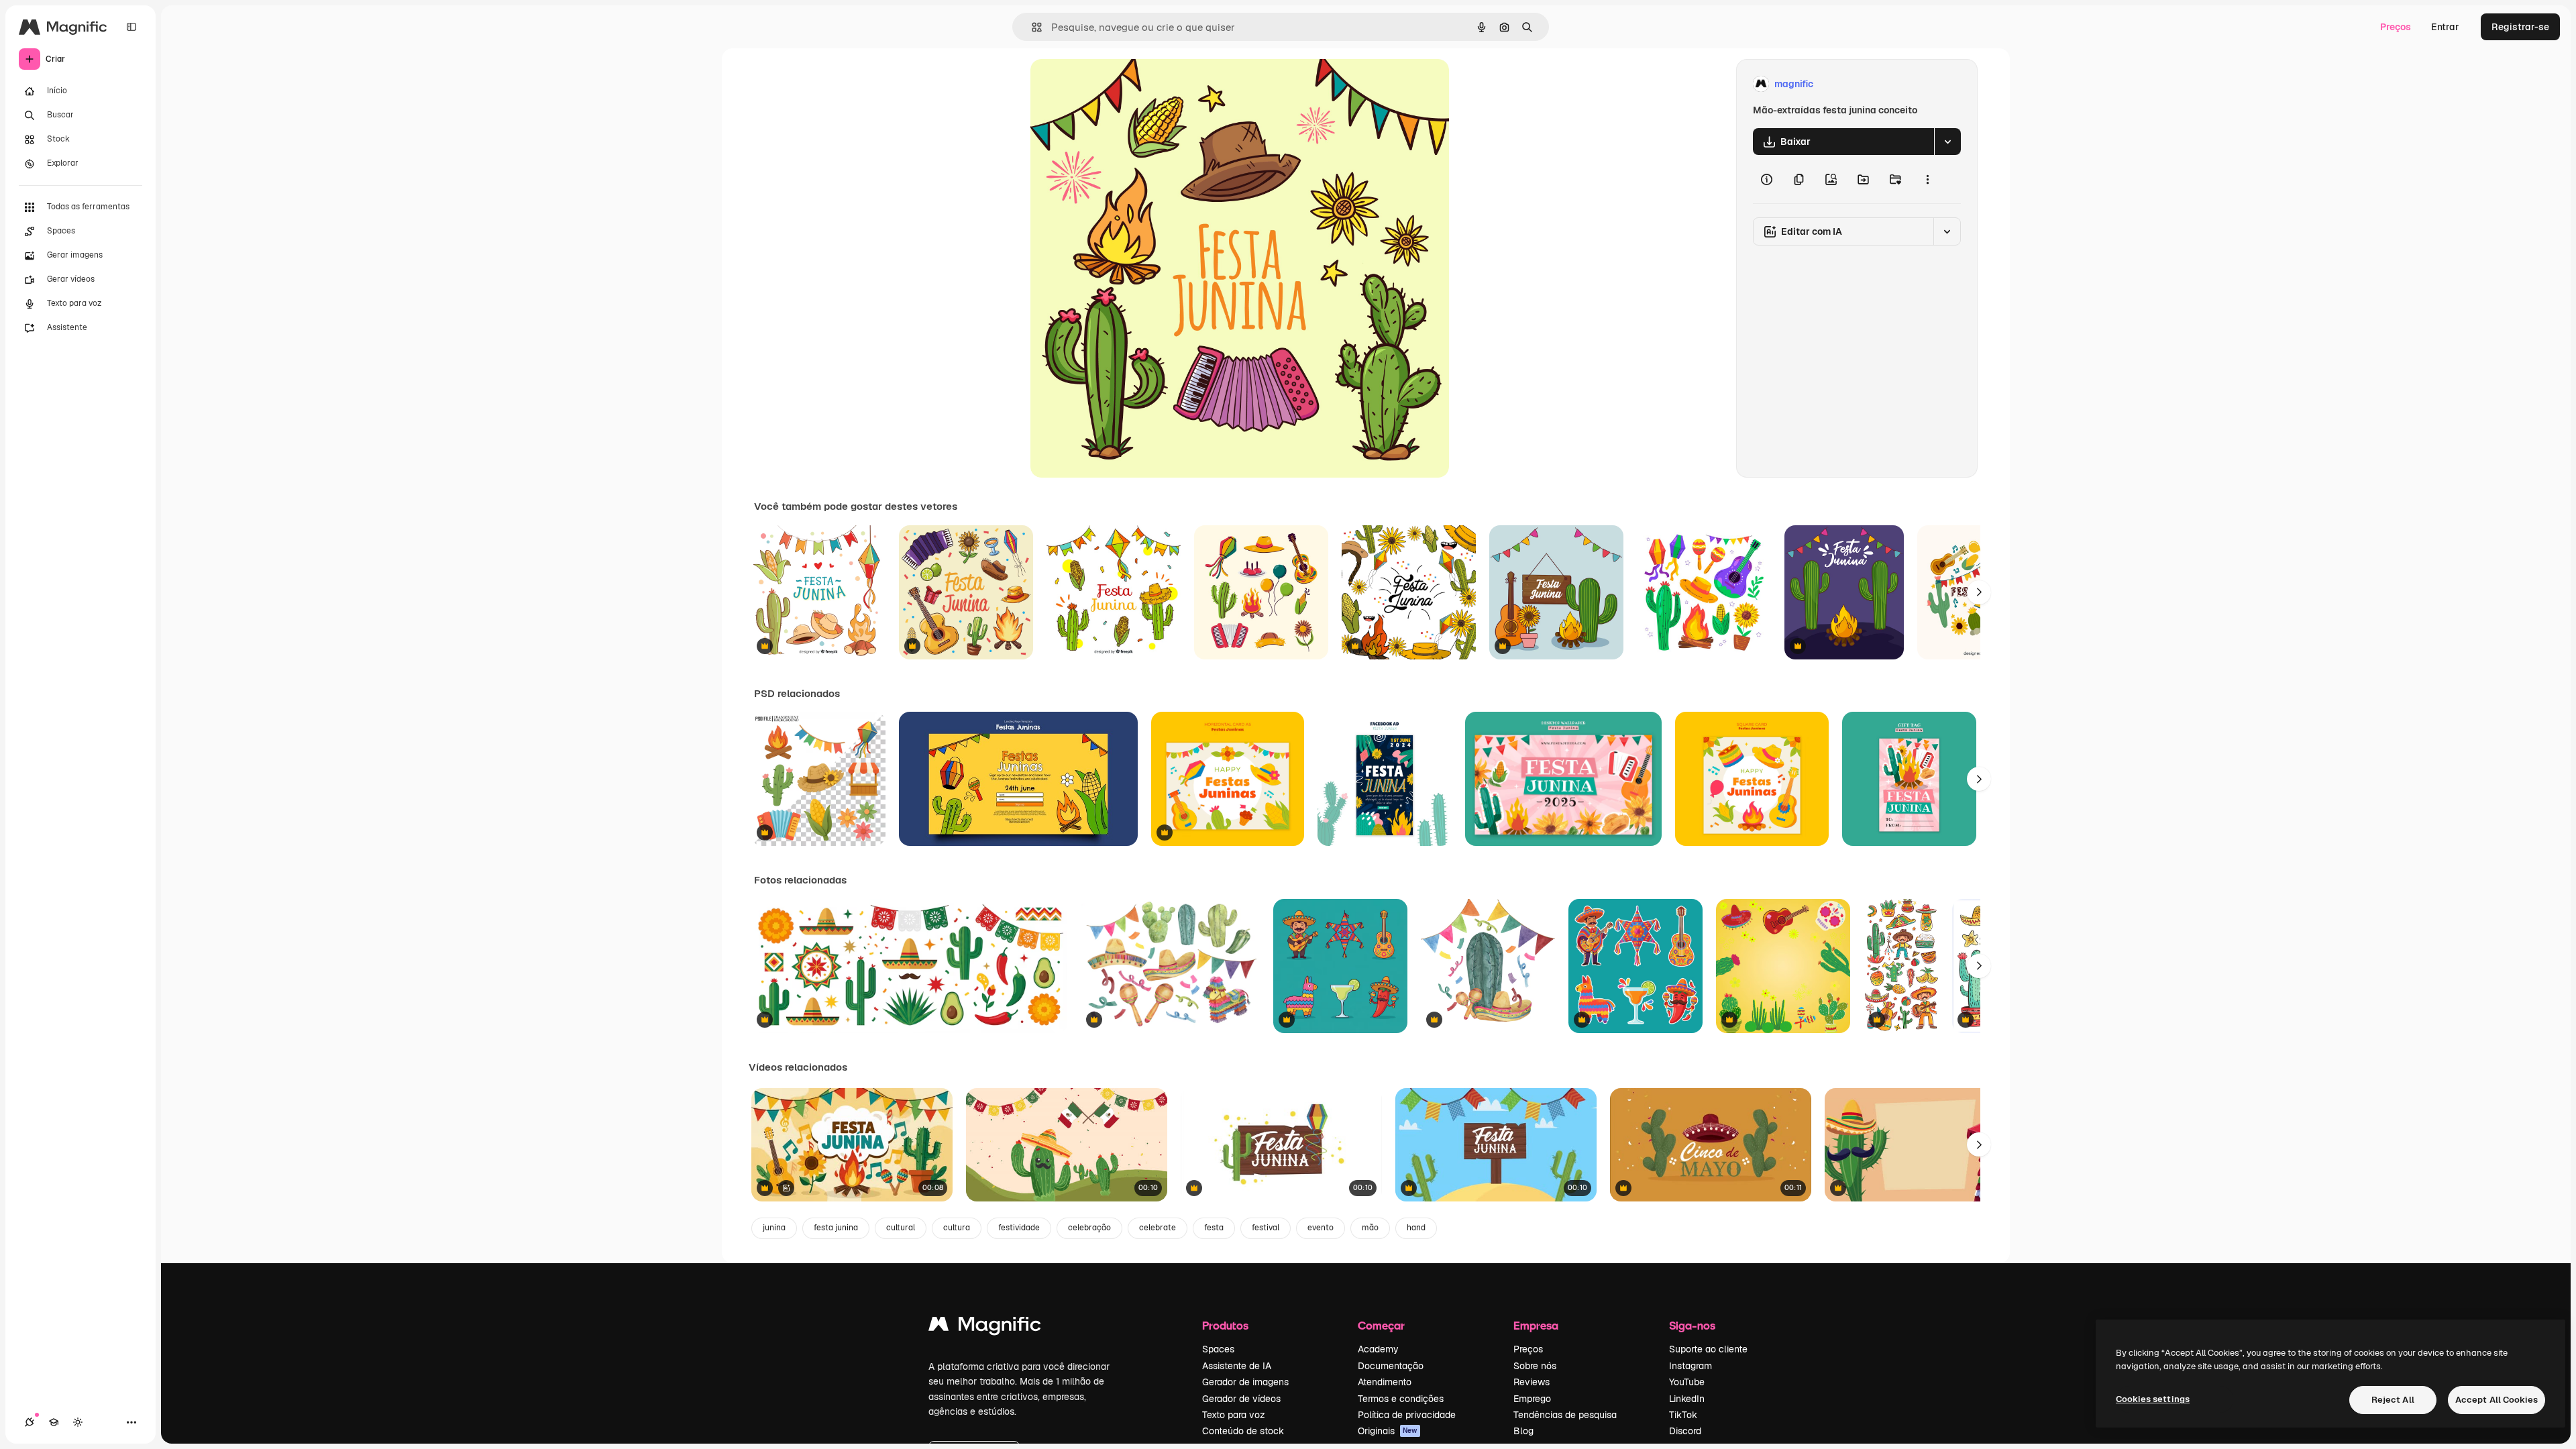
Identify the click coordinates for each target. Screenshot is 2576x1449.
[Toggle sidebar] (131, 27)
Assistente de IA (1237, 1366)
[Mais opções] (1927, 179)
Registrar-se (2520, 27)
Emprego (1532, 1399)
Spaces (1218, 1349)
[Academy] (54, 1422)
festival (1266, 1228)
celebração (1089, 1228)
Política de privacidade (1407, 1415)
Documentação (1391, 1366)
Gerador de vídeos (1241, 1399)
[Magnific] (985, 1327)
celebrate (1158, 1228)
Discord (1685, 1431)
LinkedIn (1687, 1399)
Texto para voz (1234, 1415)
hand (1416, 1228)
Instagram (1690, 1366)
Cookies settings (2153, 1399)
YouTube (1687, 1382)
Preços (2396, 27)
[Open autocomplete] (1031, 27)
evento (1321, 1228)
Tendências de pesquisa (1565, 1415)
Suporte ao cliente (1708, 1349)
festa (1214, 1228)
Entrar (2445, 27)
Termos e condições (1401, 1399)
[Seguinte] (1979, 592)
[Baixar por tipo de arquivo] (1947, 142)
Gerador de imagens (1245, 1382)
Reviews (1532, 1382)
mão (1370, 1228)
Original (1116, 84)
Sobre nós (1535, 1366)
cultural (901, 1228)
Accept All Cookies (2497, 1400)
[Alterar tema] (78, 1422)
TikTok (1683, 1415)
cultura (957, 1228)
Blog (1523, 1431)
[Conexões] (30, 1422)
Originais (1388, 1431)
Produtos (1225, 1325)
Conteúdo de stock (1243, 1431)
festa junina (836, 1228)
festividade (1019, 1228)
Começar (1381, 1325)
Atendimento (1385, 1382)
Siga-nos (1692, 1325)
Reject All (2393, 1400)
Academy (1378, 1349)
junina (774, 1228)
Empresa (1536, 1325)
